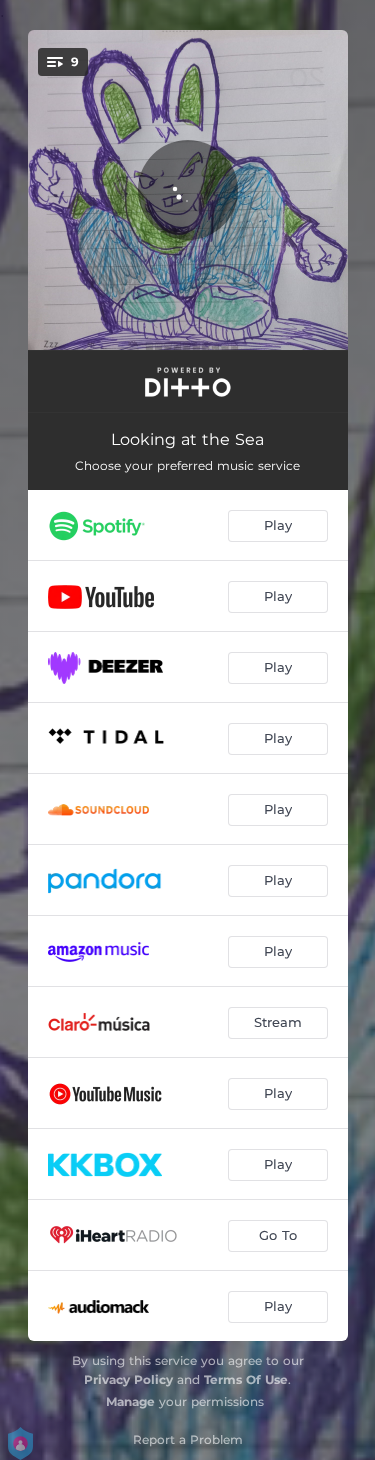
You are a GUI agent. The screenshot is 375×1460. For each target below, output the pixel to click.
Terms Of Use (246, 1379)
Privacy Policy (128, 1379)
